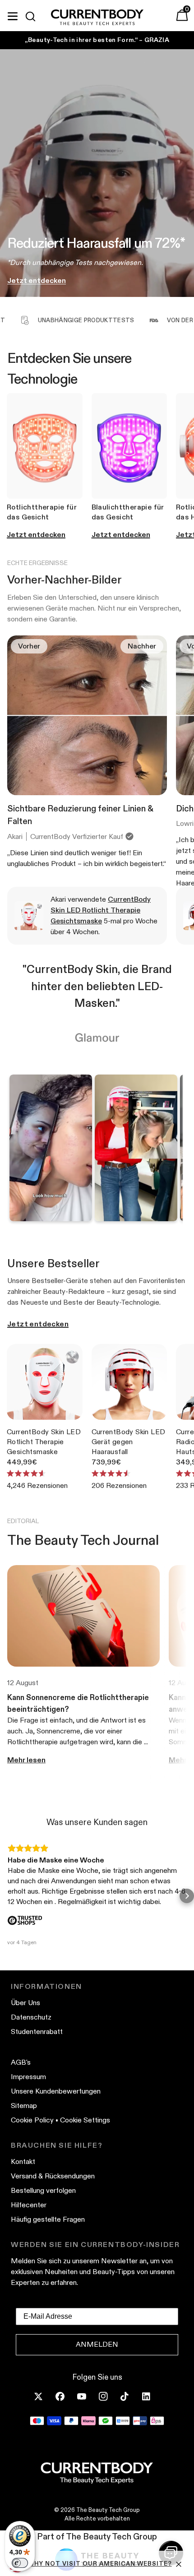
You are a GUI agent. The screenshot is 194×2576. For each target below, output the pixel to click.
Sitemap (24, 2106)
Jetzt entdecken (38, 1324)
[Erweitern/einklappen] (13, 15)
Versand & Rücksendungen (53, 2176)
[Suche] (34, 16)
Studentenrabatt (37, 2032)
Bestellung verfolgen (43, 2190)
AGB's (21, 2062)
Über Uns (25, 2003)
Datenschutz (31, 2017)
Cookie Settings (85, 2120)
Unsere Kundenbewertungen (56, 2091)
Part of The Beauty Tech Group (97, 2537)
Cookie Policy (32, 2120)
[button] (7, 1896)
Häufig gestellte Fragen (48, 2219)
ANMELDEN (97, 2344)
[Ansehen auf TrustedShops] (25, 1921)
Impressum (28, 2077)
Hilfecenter (29, 2205)
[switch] (20, 2563)
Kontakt (23, 2161)
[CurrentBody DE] (97, 18)
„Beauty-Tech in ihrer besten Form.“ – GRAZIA (97, 40)
